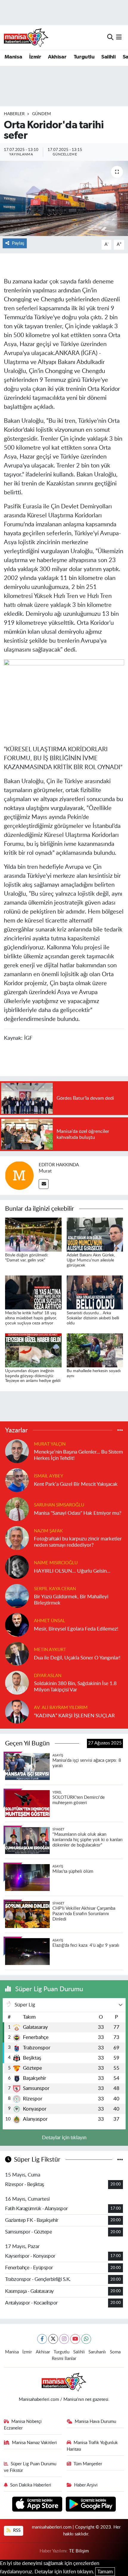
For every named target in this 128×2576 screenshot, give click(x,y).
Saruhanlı (97, 2352)
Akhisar (57, 57)
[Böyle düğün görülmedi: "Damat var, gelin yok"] (33, 1234)
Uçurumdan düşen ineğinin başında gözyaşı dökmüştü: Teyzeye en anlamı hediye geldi (33, 1376)
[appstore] (38, 2505)
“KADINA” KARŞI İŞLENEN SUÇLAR (74, 1716)
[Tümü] (120, 1430)
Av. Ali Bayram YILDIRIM (61, 1708)
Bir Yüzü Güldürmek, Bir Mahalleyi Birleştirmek (71, 1600)
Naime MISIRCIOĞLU (56, 1563)
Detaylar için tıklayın (64, 2138)
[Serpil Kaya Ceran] (17, 1595)
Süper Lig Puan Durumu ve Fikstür (30, 2467)
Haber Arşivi (86, 2485)
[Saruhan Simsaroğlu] (17, 1509)
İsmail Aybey (49, 1476)
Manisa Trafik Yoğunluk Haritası (92, 2446)
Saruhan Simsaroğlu (59, 1505)
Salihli (108, 57)
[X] (53, 2339)
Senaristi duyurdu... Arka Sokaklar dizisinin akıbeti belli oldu (93, 1318)
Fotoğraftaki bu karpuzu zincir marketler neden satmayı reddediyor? (78, 1542)
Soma (115, 2352)
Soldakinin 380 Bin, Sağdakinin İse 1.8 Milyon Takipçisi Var (75, 1687)
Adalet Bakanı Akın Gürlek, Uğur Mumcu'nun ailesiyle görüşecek (91, 1260)
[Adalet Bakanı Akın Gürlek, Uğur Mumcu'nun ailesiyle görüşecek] (95, 1234)
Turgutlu (84, 57)
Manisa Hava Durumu (95, 2422)
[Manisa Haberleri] (26, 37)
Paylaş (18, 243)
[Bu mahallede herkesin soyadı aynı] (95, 1350)
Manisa (13, 57)
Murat (45, 1171)
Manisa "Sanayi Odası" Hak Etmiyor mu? (78, 1513)
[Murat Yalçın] (17, 1451)
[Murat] (19, 1175)
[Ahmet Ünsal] (17, 1624)
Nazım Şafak (48, 1531)
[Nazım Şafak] (17, 1538)
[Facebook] (42, 2339)
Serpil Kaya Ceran (55, 1589)
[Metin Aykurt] (17, 1653)
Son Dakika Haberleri (31, 2485)
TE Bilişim (79, 2551)
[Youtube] (75, 2339)
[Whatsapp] (86, 2339)
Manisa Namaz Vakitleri (34, 2443)
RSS (16, 2531)
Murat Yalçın (50, 1444)
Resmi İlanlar (64, 2359)
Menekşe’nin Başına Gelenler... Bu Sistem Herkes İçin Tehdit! (78, 1455)
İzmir (35, 57)
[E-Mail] (44, 1184)
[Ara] (110, 37)
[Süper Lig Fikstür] (120, 2160)
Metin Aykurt (50, 1650)
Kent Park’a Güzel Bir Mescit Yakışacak (76, 1484)
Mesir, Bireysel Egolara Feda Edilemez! (76, 1629)
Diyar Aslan (48, 1676)
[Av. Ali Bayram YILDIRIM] (17, 1711)
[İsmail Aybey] (17, 1480)
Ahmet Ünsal (50, 1621)
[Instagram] (64, 2339)
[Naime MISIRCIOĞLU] (17, 1567)
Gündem (42, 114)
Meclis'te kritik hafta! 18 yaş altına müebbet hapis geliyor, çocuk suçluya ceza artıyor (31, 1318)
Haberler (14, 114)
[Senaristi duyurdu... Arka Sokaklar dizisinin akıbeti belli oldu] (95, 1292)
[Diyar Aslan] (17, 1682)
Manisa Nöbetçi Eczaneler (23, 2425)
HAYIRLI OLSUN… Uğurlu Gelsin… (72, 1571)
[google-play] (91, 2505)
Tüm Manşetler (88, 2464)
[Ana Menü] (119, 37)
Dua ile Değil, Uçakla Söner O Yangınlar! (77, 1658)
